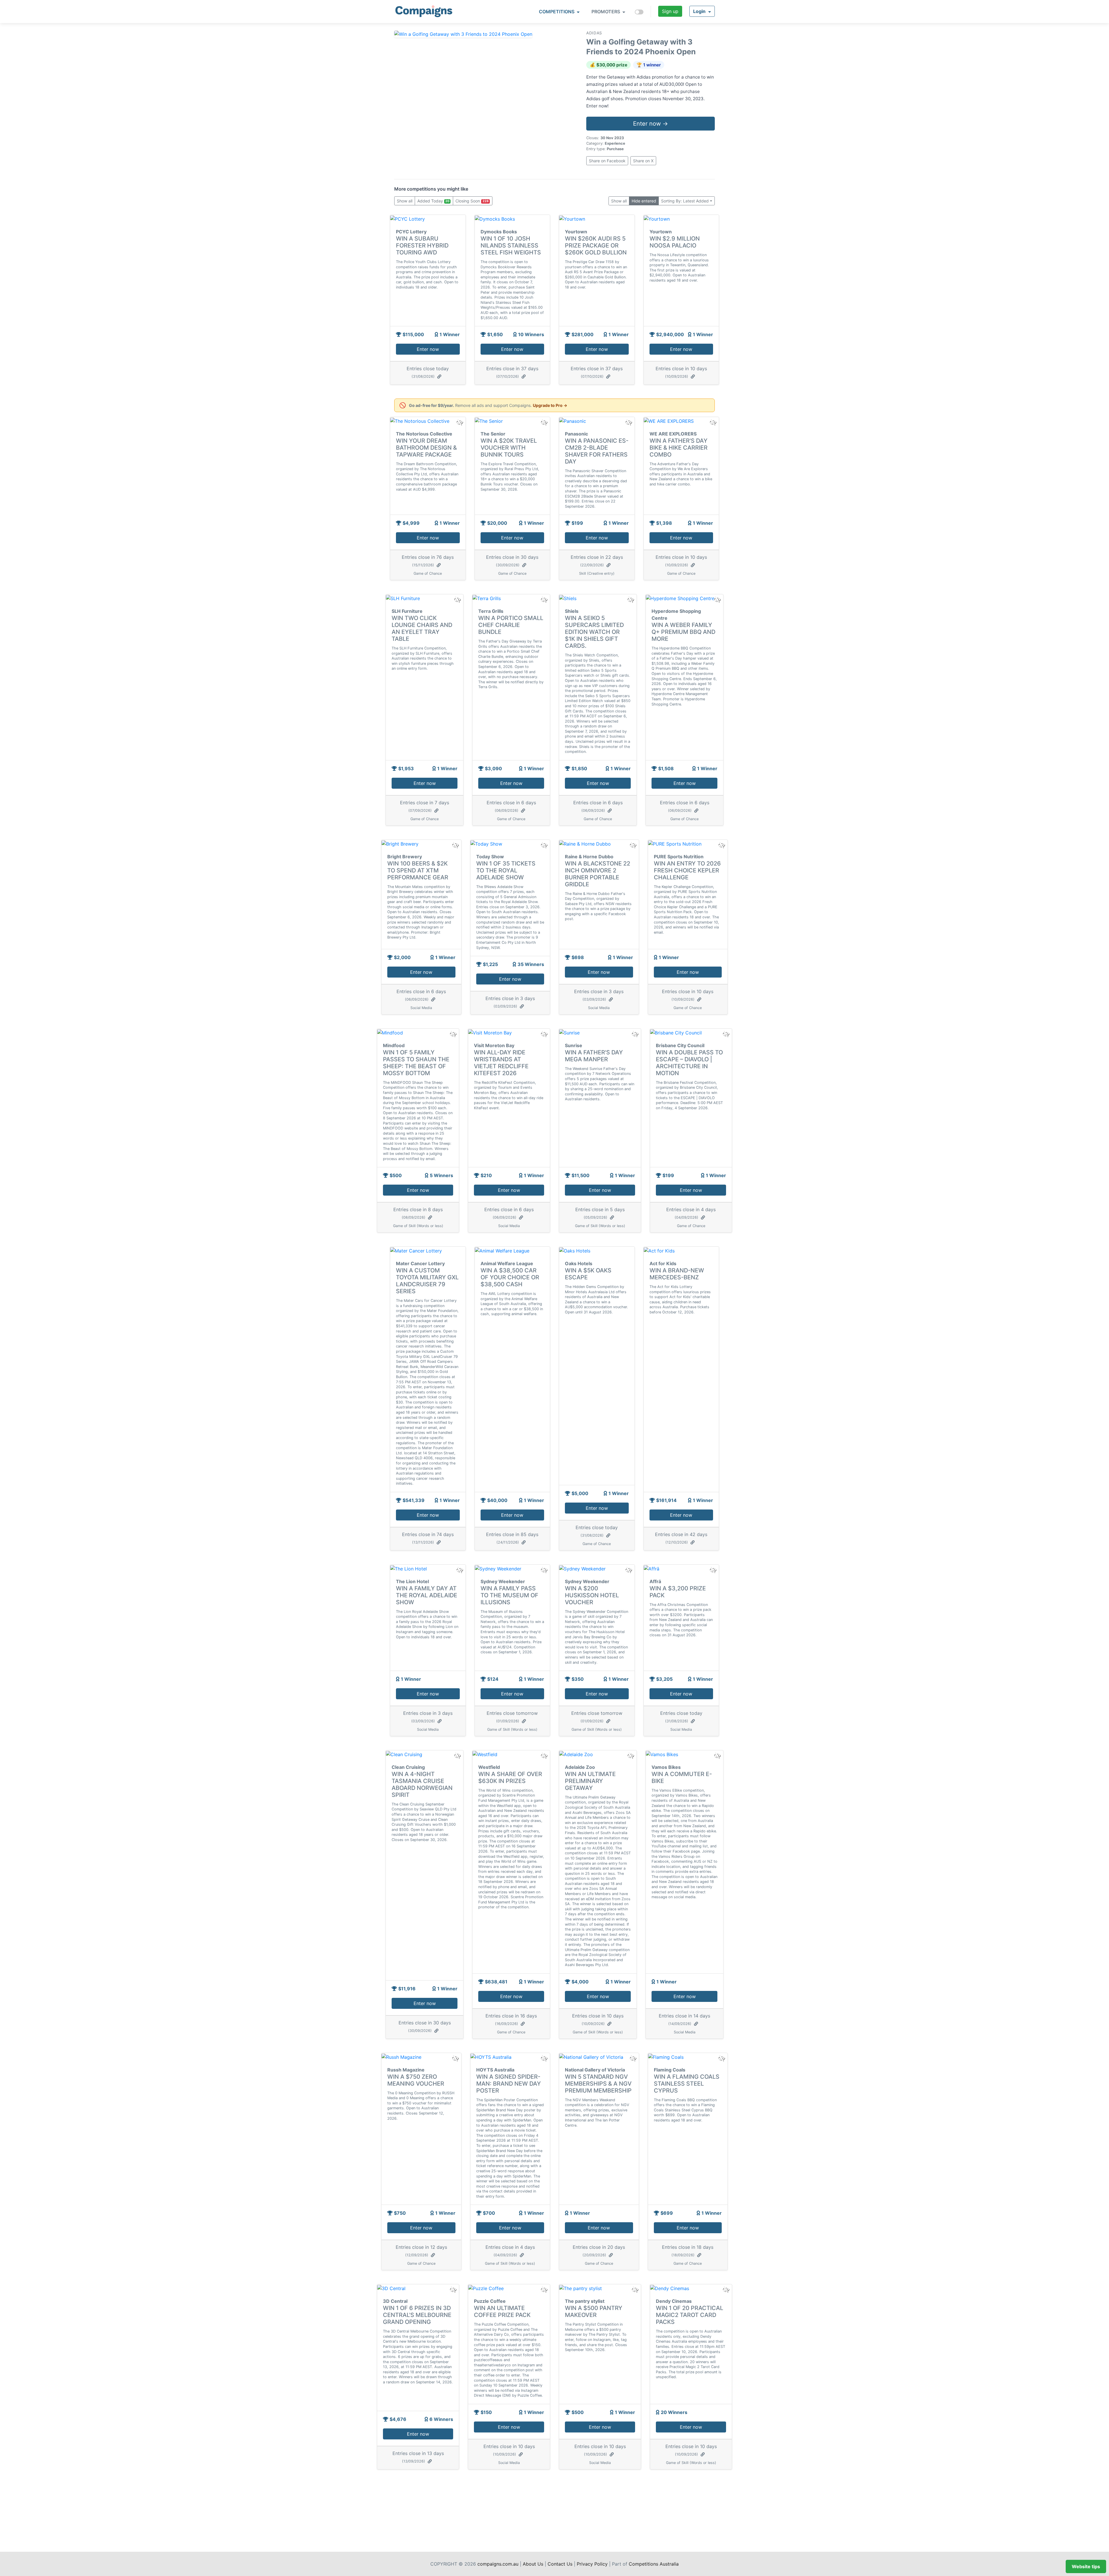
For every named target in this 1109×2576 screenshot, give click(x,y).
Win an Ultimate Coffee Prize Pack (502, 2311)
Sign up (670, 11)
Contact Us (560, 2564)
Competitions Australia (654, 2564)
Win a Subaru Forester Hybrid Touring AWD (422, 245)
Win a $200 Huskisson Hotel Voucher (592, 1595)
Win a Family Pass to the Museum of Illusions (509, 1595)
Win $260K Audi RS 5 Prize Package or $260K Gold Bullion (596, 245)
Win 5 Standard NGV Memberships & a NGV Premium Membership (598, 2084)
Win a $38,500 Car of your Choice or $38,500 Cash (510, 1277)
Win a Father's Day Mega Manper (594, 1056)
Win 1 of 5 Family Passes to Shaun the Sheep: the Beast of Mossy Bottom (416, 1063)
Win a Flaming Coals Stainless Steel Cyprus (687, 2084)
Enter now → (651, 124)
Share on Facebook (607, 161)
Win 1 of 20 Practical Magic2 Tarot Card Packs (690, 2315)
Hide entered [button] (644, 201)
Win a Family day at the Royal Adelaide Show (427, 1595)
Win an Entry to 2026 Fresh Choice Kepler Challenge (687, 870)
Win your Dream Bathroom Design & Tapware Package (426, 448)
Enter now (428, 349)
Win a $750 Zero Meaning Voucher (416, 2080)
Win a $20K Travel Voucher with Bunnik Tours (509, 448)
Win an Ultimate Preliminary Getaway (590, 1781)
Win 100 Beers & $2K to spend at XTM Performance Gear (418, 870)
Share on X (643, 161)
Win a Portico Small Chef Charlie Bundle (511, 625)
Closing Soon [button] (472, 201)
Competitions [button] (557, 12)
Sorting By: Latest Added (685, 201)
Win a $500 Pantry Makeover (594, 2311)
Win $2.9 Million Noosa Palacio (675, 242)
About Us (533, 2564)
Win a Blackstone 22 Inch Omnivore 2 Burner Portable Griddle (598, 874)
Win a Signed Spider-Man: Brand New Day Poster (509, 2084)
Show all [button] (405, 201)
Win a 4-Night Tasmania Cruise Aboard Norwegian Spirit (422, 1784)
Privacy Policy (592, 2564)
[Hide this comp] (459, 1570)
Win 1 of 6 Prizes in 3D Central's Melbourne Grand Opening (417, 2315)
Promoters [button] (606, 12)
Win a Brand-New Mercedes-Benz (677, 1274)
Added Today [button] (433, 201)
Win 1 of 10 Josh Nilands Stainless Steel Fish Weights (511, 245)
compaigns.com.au (498, 2564)
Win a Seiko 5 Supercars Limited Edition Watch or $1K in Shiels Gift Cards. (594, 632)
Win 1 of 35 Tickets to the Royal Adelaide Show (506, 870)
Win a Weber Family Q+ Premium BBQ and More (683, 632)
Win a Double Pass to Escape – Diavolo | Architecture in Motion (689, 1063)
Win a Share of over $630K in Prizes (510, 1777)
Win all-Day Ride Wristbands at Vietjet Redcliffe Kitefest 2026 (501, 1063)
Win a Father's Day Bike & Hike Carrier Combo (679, 448)
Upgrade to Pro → (550, 405)
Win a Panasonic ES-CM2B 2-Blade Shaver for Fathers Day (597, 451)
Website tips (1086, 2566)
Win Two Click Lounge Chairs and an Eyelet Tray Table (422, 628)
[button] (702, 11)
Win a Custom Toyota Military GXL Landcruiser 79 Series (427, 1281)
